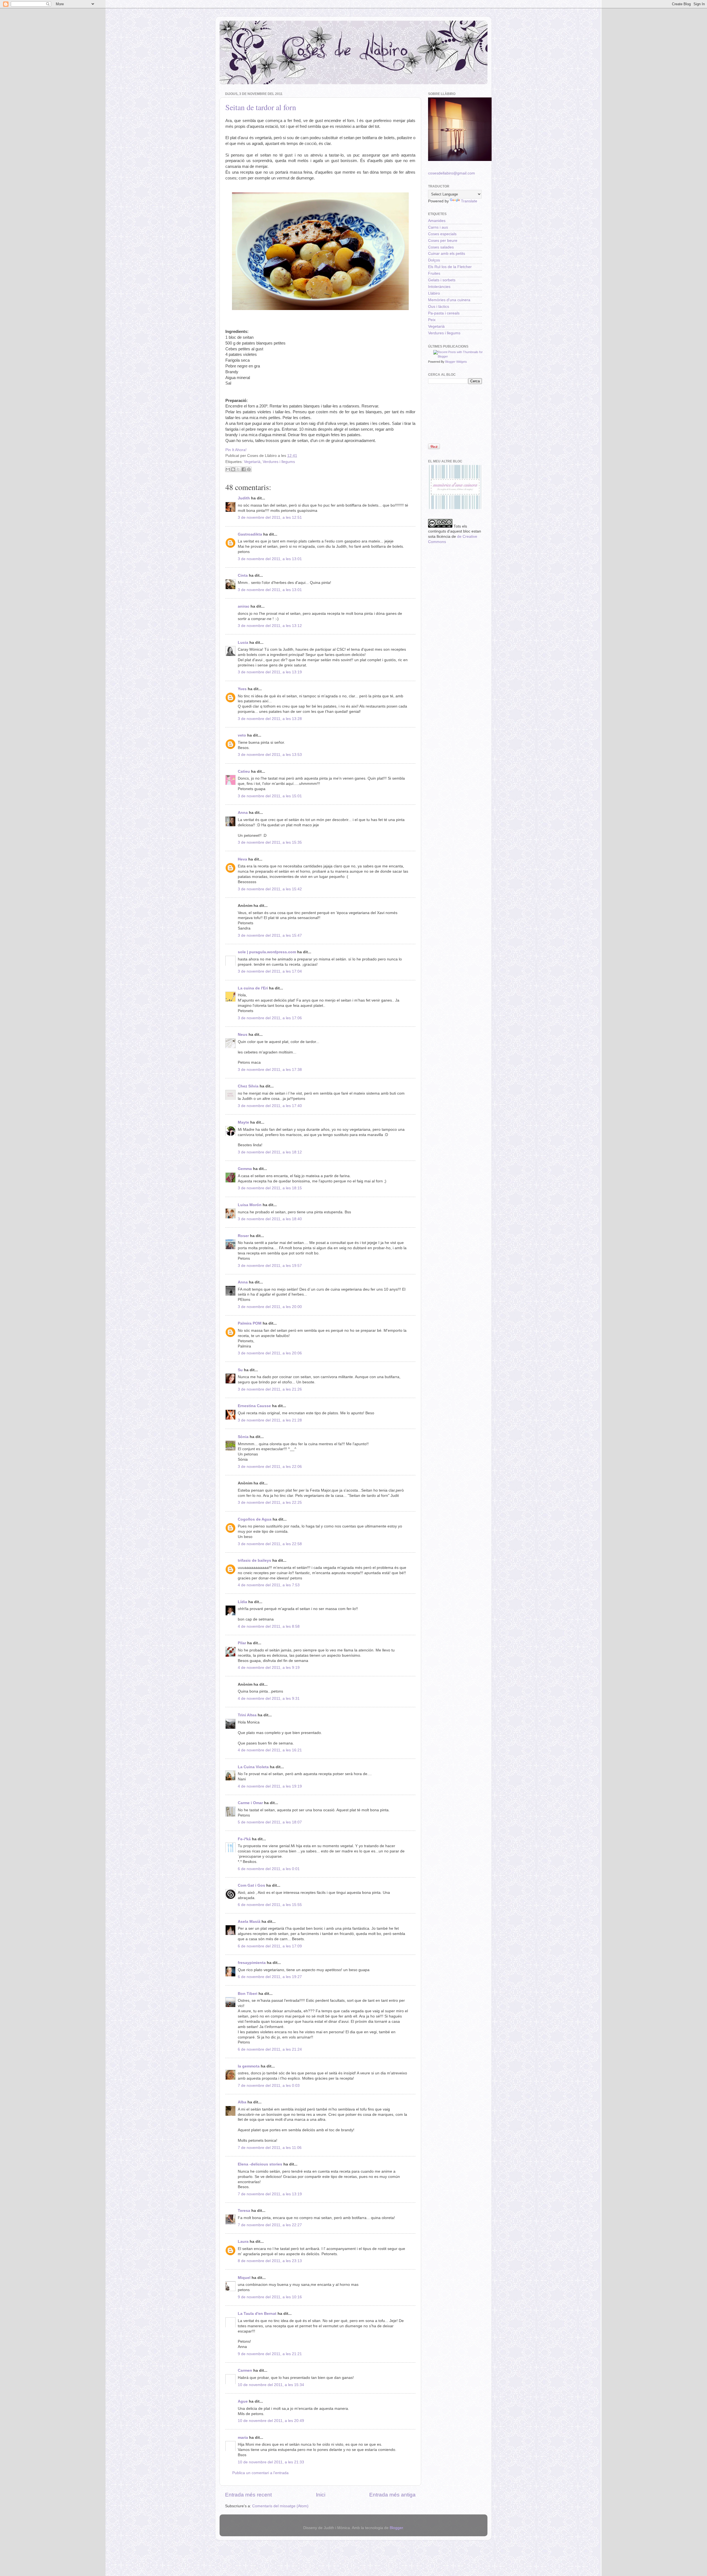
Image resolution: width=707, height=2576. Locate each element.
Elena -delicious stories (260, 2164)
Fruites (434, 273)
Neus (243, 1035)
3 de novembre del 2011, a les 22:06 (270, 1467)
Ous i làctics (439, 307)
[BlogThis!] (233, 469)
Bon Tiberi (248, 1994)
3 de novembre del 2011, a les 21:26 (270, 1389)
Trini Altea (247, 1715)
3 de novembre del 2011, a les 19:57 (270, 1266)
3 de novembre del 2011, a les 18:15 (270, 1188)
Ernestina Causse (254, 1406)
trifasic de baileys (254, 1560)
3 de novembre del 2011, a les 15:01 (270, 796)
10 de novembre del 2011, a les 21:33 (271, 2462)
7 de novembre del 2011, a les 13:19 (270, 2194)
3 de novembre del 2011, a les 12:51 (270, 517)
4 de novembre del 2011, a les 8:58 (269, 1626)
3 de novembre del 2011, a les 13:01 (270, 559)
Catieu (244, 771)
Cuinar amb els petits (447, 254)
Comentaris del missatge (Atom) (280, 2506)
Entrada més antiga (392, 2495)
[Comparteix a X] (238, 469)
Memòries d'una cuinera (449, 300)
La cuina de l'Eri (253, 988)
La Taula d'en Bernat (257, 2314)
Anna (243, 813)
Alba (242, 2102)
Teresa (244, 2211)
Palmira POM (250, 1323)
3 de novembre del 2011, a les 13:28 (270, 719)
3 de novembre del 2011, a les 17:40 (270, 1106)
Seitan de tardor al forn (261, 107)
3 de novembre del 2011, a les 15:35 (270, 842)
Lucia (243, 643)
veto (242, 735)
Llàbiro (434, 293)
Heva (242, 859)
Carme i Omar (250, 1803)
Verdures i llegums (279, 462)
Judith (244, 498)
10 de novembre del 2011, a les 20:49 (271, 2421)
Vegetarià (252, 462)
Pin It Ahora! (236, 450)
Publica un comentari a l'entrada (260, 2473)
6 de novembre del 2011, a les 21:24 (270, 2049)
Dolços (434, 260)
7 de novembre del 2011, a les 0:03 (269, 2086)
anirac (244, 606)
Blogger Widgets (456, 362)
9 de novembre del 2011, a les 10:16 (270, 2297)
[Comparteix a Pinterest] (249, 469)
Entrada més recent (248, 2495)
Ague (243, 2401)
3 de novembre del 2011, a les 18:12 (270, 1152)
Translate (469, 201)
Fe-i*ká (244, 1839)
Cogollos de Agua (255, 1519)
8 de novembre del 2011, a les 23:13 (270, 2261)
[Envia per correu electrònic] (228, 469)
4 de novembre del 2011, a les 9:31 (269, 1699)
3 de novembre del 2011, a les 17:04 (270, 971)
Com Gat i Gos (251, 1885)
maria (243, 2438)
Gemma (245, 1169)
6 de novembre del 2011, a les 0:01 (269, 1869)
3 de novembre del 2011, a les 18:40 (270, 1219)
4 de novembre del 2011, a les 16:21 (270, 1750)
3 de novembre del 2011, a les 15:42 (270, 889)
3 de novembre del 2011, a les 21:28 (270, 1420)
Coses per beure (443, 241)
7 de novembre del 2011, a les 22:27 (270, 2225)
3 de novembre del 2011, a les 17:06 (270, 1018)
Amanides (437, 221)
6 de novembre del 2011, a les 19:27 (270, 1977)
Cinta (243, 575)
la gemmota (249, 2066)
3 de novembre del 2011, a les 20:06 (270, 1353)
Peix (432, 320)
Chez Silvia (248, 1086)
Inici (321, 2495)
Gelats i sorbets (442, 280)
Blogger (396, 2528)
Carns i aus (438, 227)
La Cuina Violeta (253, 1767)
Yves (242, 689)
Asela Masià (249, 1922)
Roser (243, 1236)
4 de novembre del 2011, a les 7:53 (269, 1585)
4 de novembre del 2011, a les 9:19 (269, 1668)
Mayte (243, 1122)
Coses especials (442, 234)
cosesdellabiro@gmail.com (452, 173)
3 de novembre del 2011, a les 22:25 (270, 1503)
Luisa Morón (250, 1205)
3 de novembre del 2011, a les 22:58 (270, 1544)
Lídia (242, 1602)
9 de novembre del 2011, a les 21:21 (270, 2354)
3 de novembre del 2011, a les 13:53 (270, 755)
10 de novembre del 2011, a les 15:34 (271, 2385)
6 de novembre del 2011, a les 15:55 (270, 1905)
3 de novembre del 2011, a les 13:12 (270, 626)
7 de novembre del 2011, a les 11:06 (270, 2148)
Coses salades (441, 247)
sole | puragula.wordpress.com (267, 952)
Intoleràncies (439, 287)
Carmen (245, 2370)
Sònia (243, 1437)
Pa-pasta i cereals (444, 313)
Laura (243, 2242)
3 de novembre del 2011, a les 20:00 (270, 1307)
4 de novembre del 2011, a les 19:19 (270, 1786)
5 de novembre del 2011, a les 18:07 (270, 1822)
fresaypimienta (252, 1963)
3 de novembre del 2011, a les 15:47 (270, 935)
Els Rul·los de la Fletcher (450, 267)
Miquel (244, 2278)
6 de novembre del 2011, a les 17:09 (270, 1946)
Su (240, 1370)
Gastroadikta (250, 534)
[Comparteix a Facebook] (244, 469)
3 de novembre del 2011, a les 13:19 (270, 672)
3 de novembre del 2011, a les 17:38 (270, 1070)
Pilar (242, 1643)
